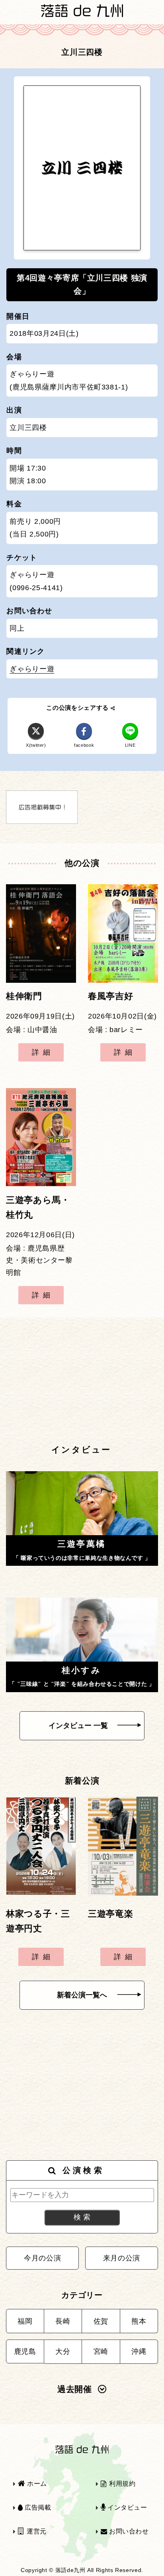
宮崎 (101, 2351)
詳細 (43, 1052)
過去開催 (75, 2389)
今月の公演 (42, 2258)
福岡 (25, 2321)
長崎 (63, 2321)
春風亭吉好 (110, 996)
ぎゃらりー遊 (32, 669)
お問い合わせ (128, 2531)
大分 (63, 2351)
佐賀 (101, 2321)
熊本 (139, 2321)
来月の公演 (122, 2258)
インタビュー (126, 2507)
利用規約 (121, 2484)
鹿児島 (25, 2351)
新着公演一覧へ (82, 1995)
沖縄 (139, 2351)
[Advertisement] (82, 1380)
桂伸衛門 (24, 996)
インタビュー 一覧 (78, 1726)
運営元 (36, 2531)
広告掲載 (37, 2507)
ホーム (36, 2484)
